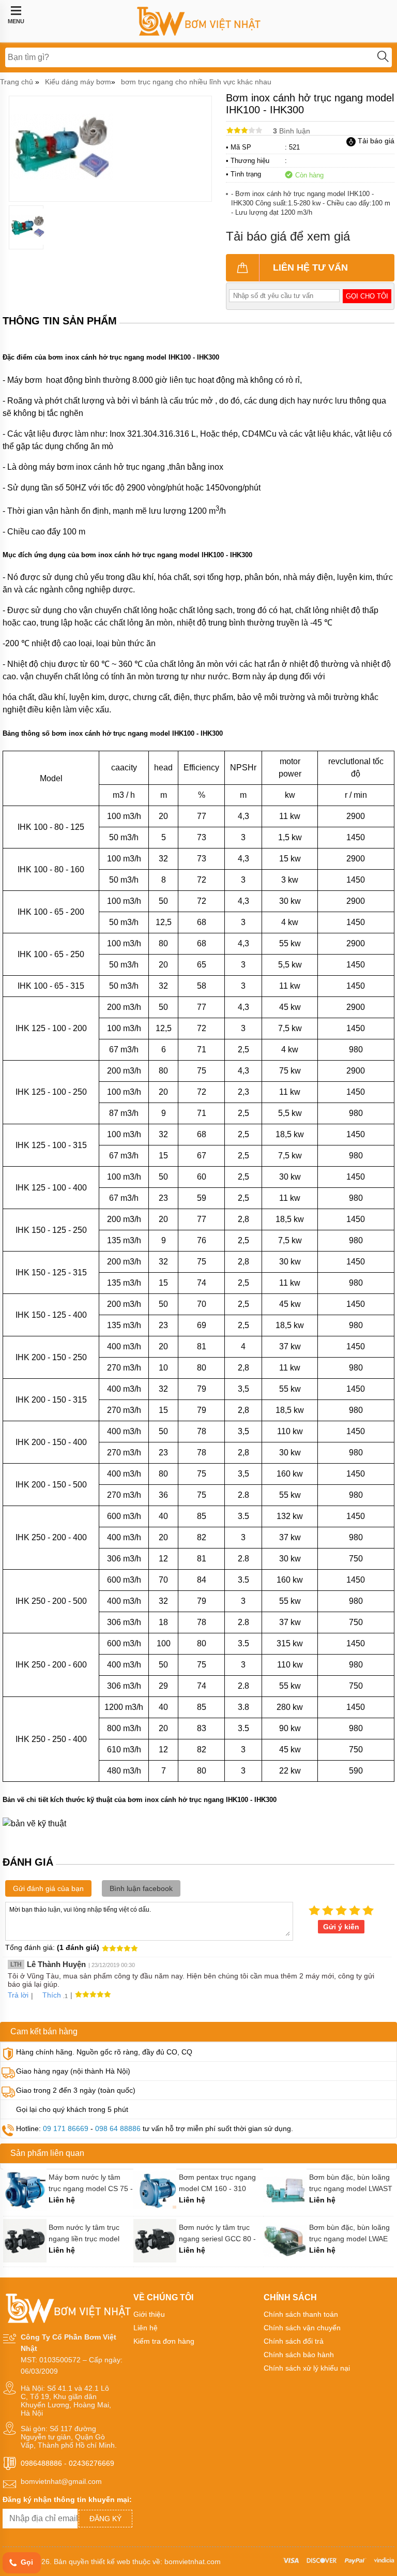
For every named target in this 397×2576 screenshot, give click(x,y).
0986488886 (41, 2463)
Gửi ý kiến (341, 1927)
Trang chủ (17, 82)
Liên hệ (146, 2328)
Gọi (26, 2562)
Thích (52, 1995)
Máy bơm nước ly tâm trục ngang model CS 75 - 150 (91, 2183)
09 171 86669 (66, 2128)
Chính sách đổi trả (294, 2341)
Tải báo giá (375, 141)
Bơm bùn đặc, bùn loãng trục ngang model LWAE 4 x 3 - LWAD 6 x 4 (349, 2233)
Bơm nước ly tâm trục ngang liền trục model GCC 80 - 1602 (84, 2233)
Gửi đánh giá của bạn (48, 1888)
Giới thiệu (149, 2314)
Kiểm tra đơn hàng (164, 2341)
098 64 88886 (118, 2128)
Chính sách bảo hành (299, 2355)
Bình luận (292, 131)
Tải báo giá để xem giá (288, 236)
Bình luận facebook (141, 1888)
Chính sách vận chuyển (302, 2328)
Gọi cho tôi (367, 296)
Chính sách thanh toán (301, 2314)
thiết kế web (111, 2562)
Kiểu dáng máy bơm (78, 82)
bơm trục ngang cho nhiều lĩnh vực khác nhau (196, 82)
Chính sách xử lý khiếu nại (307, 2368)
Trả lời (18, 1995)
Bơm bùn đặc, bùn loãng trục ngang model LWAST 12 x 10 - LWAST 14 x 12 (351, 2183)
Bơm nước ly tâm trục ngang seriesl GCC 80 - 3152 (217, 2233)
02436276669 (91, 2463)
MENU (16, 21)
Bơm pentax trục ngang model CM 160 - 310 (217, 2183)
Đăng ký (105, 2519)
